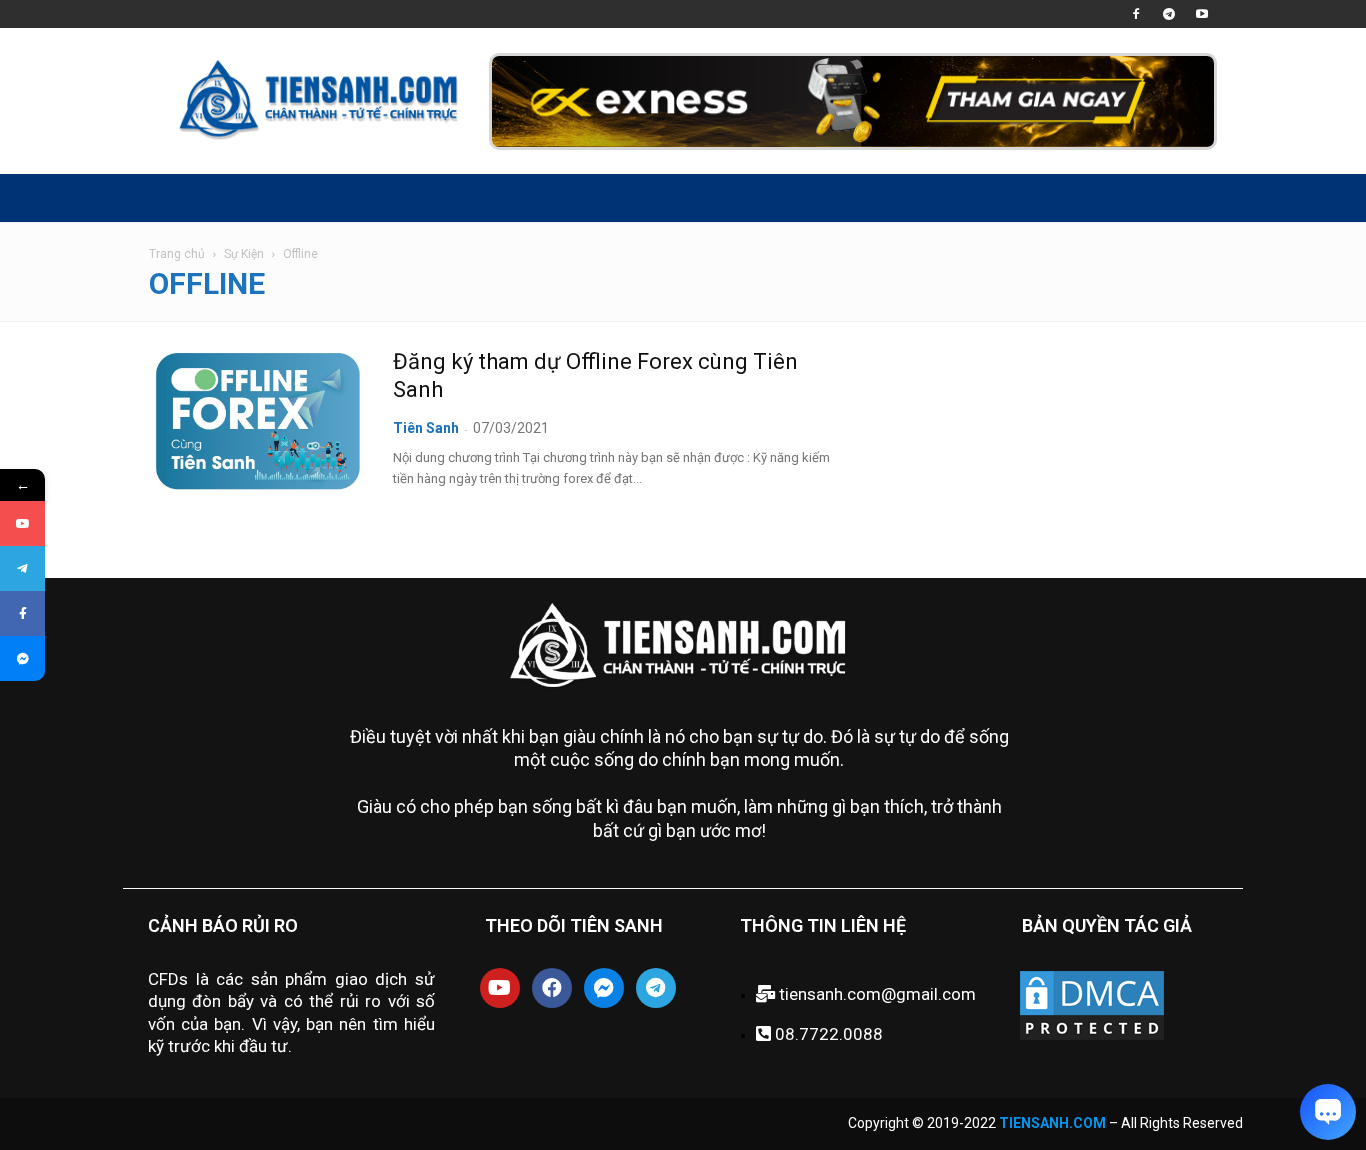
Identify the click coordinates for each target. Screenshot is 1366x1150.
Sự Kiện (244, 254)
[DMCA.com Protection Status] (1092, 1038)
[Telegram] (1169, 14)
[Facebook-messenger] (604, 988)
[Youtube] (1202, 14)
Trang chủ (177, 254)
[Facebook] (1136, 14)
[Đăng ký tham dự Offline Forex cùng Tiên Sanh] (258, 421)
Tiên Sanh (426, 428)
